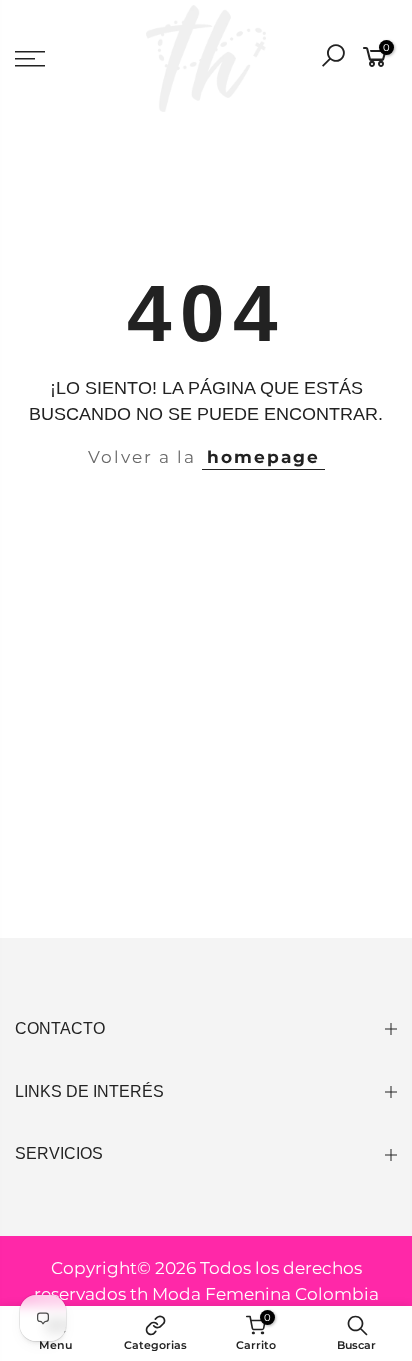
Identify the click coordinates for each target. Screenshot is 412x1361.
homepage (263, 457)
